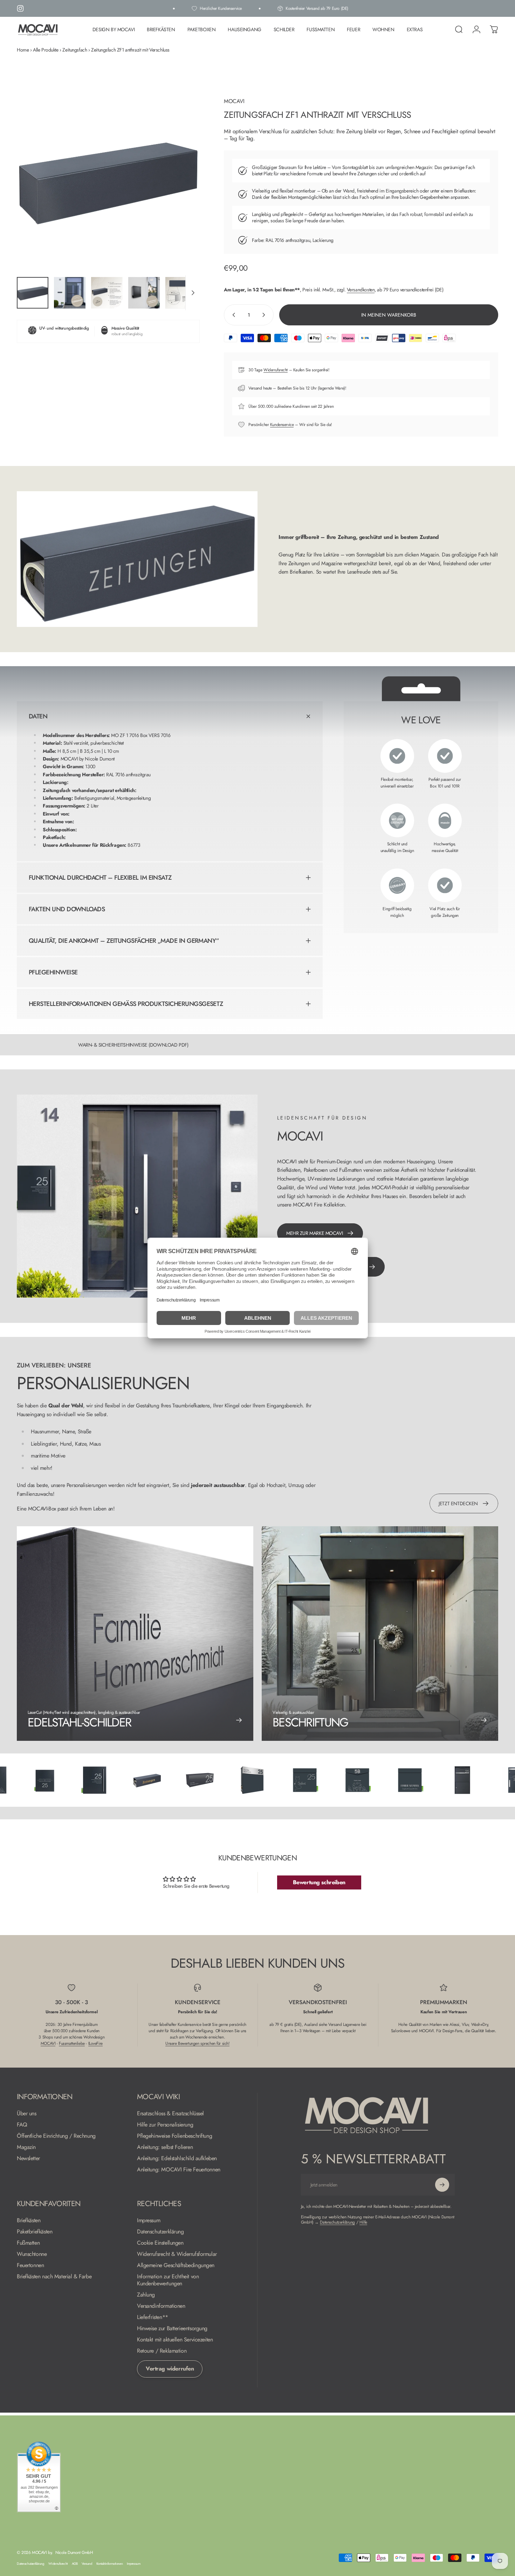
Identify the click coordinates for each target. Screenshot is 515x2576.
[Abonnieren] (442, 2185)
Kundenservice (282, 425)
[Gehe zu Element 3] (107, 293)
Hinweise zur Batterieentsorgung (172, 2328)
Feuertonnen (30, 2265)
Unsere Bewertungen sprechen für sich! (197, 2043)
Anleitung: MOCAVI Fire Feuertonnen (179, 2170)
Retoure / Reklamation (162, 2351)
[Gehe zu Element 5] (181, 293)
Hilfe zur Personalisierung (165, 2125)
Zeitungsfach (75, 50)
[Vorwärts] (181, 193)
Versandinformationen (161, 2306)
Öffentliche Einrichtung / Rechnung (56, 2136)
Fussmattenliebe (72, 2043)
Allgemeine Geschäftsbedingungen (176, 2265)
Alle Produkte (46, 50)
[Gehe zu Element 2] (70, 293)
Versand (87, 2564)
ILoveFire (95, 2043)
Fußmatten (28, 2243)
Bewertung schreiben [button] (319, 1882)
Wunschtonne (32, 2254)
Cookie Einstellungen (160, 2243)
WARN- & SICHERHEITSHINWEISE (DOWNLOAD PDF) (133, 1045)
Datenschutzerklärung (160, 2232)
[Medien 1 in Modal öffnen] (108, 180)
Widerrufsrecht (276, 370)
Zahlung (146, 2295)
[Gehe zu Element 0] (33, 293)
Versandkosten (361, 290)
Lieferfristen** (153, 2317)
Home (23, 50)
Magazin (26, 2147)
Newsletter (28, 2158)
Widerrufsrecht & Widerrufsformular (177, 2254)
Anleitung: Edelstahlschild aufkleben (177, 2158)
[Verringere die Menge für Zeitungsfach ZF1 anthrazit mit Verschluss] (232, 315)
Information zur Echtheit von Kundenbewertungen (168, 2280)
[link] (380, 1634)
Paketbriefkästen (35, 2232)
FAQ (22, 2125)
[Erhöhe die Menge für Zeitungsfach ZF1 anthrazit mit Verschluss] (265, 315)
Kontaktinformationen (110, 2564)
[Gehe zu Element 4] (144, 293)
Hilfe (363, 2222)
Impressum (149, 2220)
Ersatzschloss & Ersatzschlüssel (170, 2114)
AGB (75, 2564)
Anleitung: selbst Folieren (165, 2147)
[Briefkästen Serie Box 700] (188, 1780)
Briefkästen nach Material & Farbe (54, 2277)
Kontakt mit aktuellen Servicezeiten (175, 2340)
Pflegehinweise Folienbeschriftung (174, 2136)
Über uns (27, 2114)
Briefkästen (29, 2220)
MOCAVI (234, 101)
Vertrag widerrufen (170, 2369)
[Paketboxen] (399, 1780)
